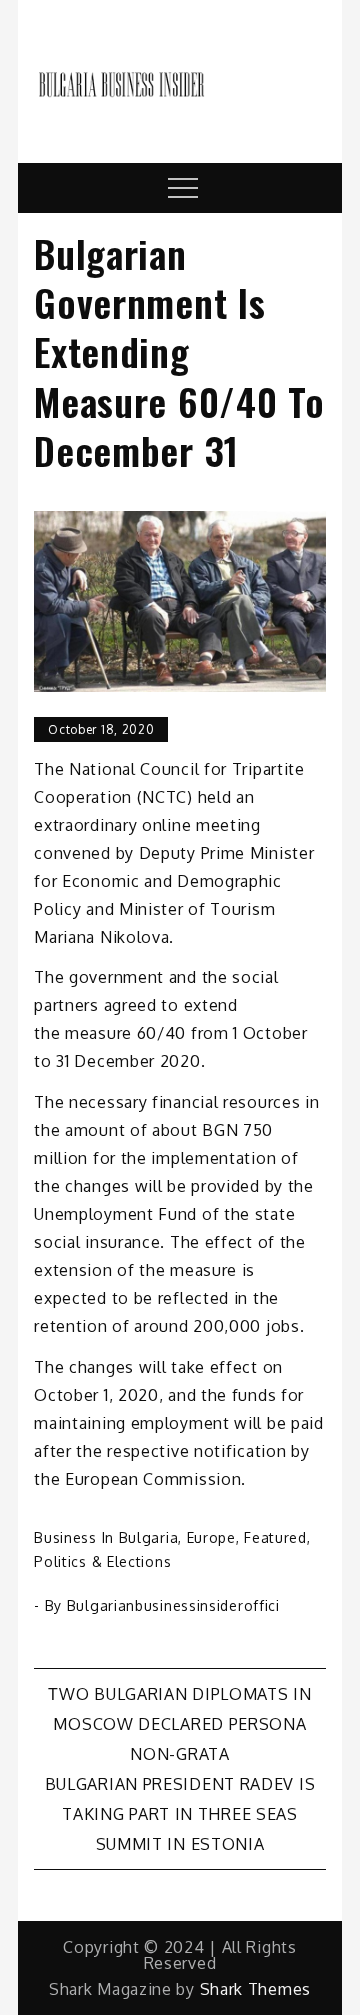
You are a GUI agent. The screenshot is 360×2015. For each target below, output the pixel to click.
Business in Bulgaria (106, 1537)
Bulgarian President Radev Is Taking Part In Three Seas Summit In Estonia (180, 1814)
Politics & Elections (102, 1561)
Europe (211, 1537)
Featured (275, 1537)
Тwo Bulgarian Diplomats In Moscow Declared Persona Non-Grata (179, 1724)
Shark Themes (255, 1989)
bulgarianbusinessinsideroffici (173, 1605)
